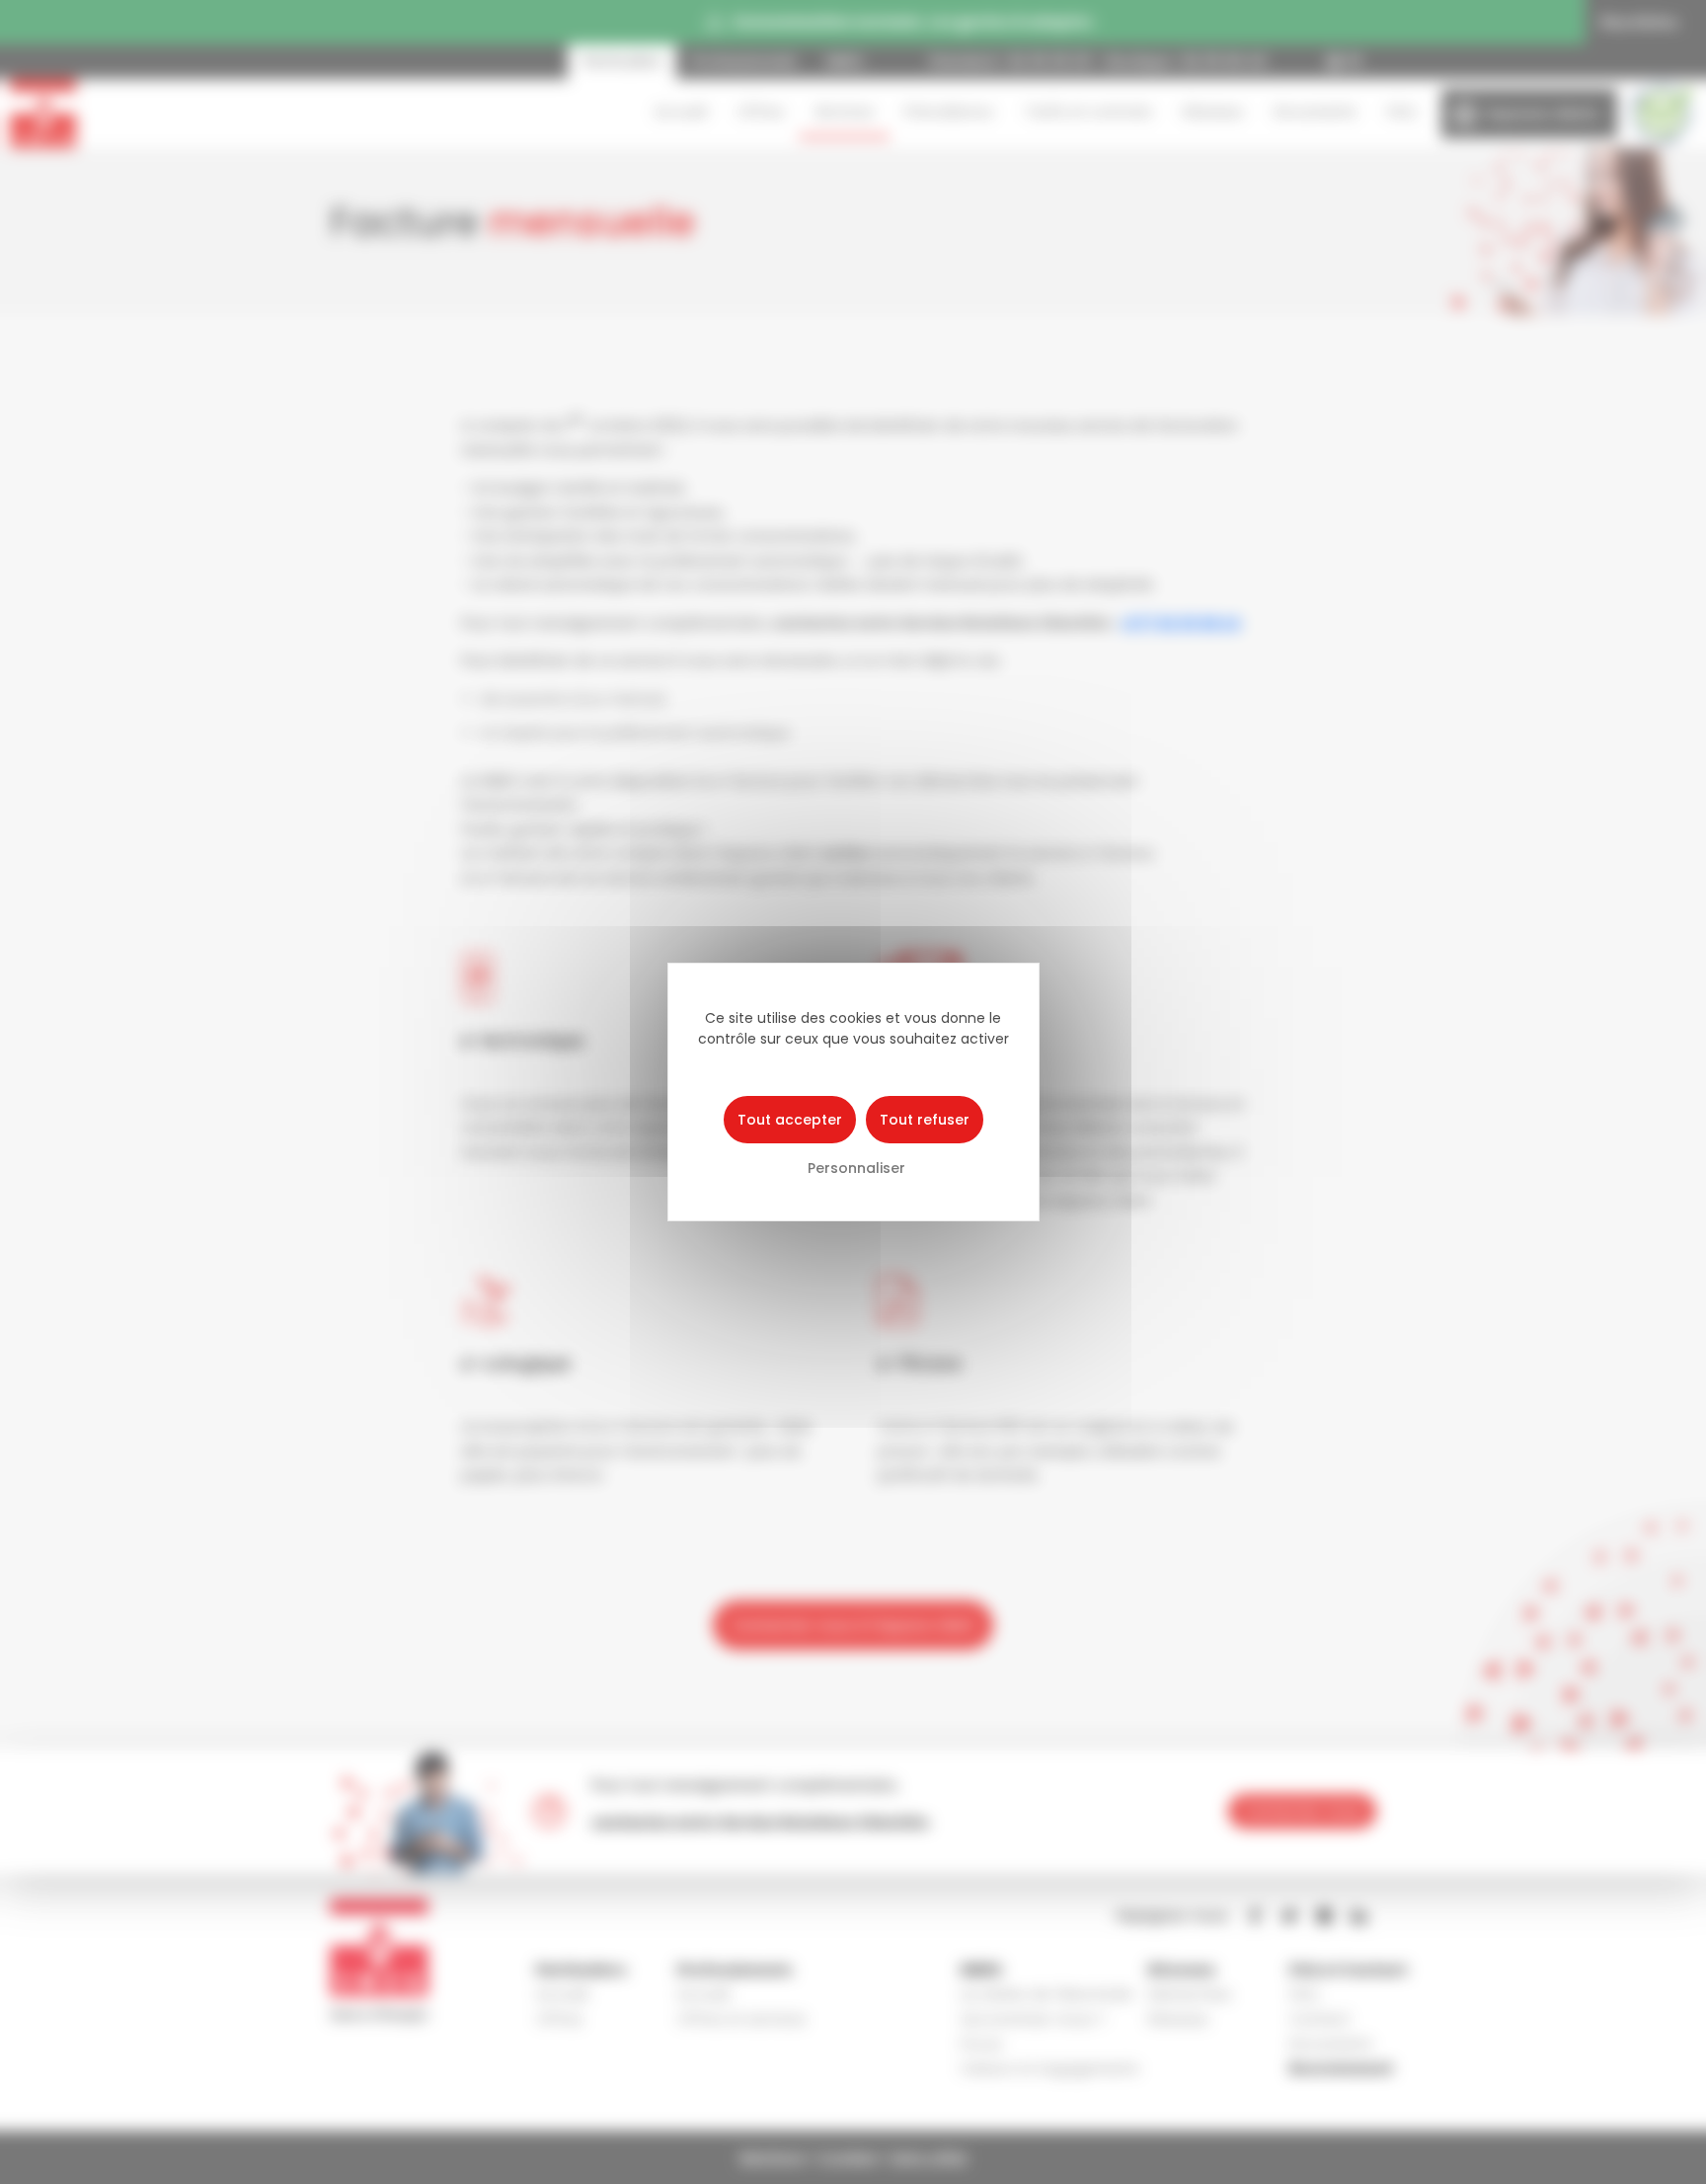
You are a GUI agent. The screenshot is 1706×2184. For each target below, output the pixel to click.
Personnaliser (856, 1168)
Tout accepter (790, 1120)
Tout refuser (925, 1120)
